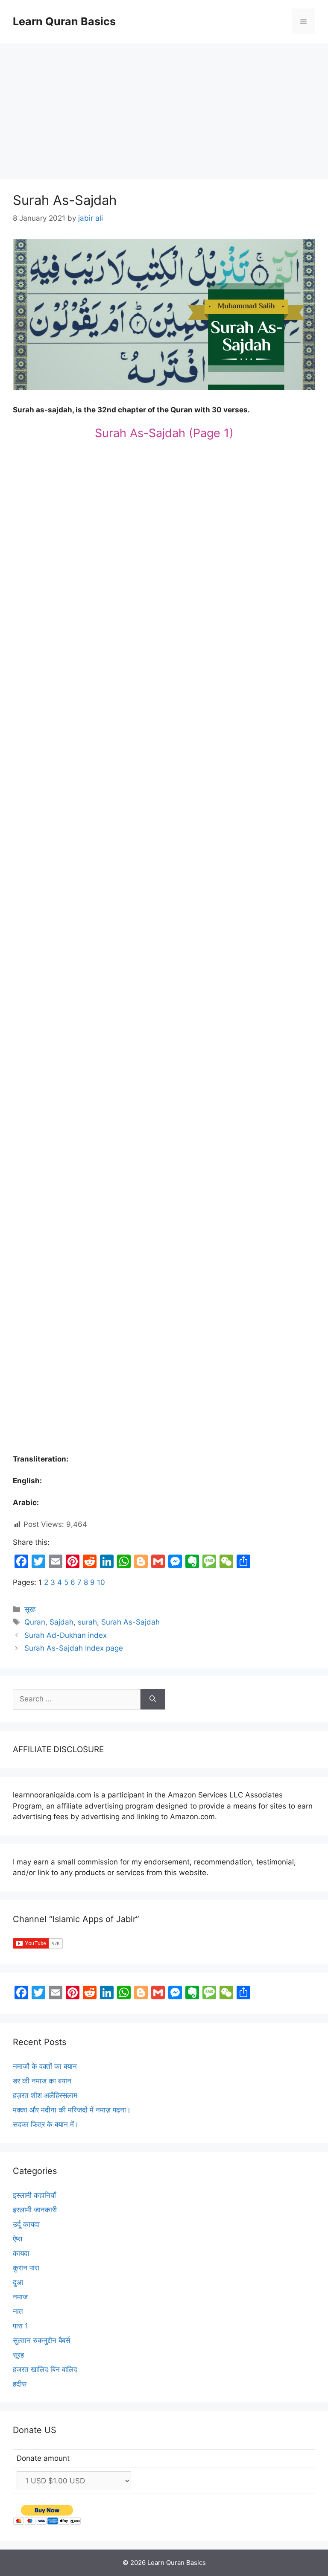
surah (87, 1622)
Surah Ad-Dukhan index (66, 1635)
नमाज (20, 2297)
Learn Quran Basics (64, 21)
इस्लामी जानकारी (35, 2210)
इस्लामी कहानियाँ (34, 2195)
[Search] (153, 1699)
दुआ (18, 2282)
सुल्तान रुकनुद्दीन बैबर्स (41, 2340)
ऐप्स (18, 2239)
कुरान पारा (26, 2268)
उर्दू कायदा (26, 2224)
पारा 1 (20, 2326)
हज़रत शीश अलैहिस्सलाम (45, 2095)
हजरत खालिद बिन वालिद (45, 2369)
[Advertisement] (164, 107)
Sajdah (61, 1622)
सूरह (30, 1609)
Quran (35, 1622)
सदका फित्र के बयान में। (46, 2124)
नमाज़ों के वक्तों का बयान (45, 2066)
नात (18, 2311)
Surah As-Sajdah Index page (74, 1648)
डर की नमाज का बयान (42, 2081)
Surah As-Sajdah (130, 1622)
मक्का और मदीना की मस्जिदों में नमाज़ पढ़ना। (72, 2110)
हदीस (20, 2384)
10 (101, 1582)
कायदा (21, 2253)
